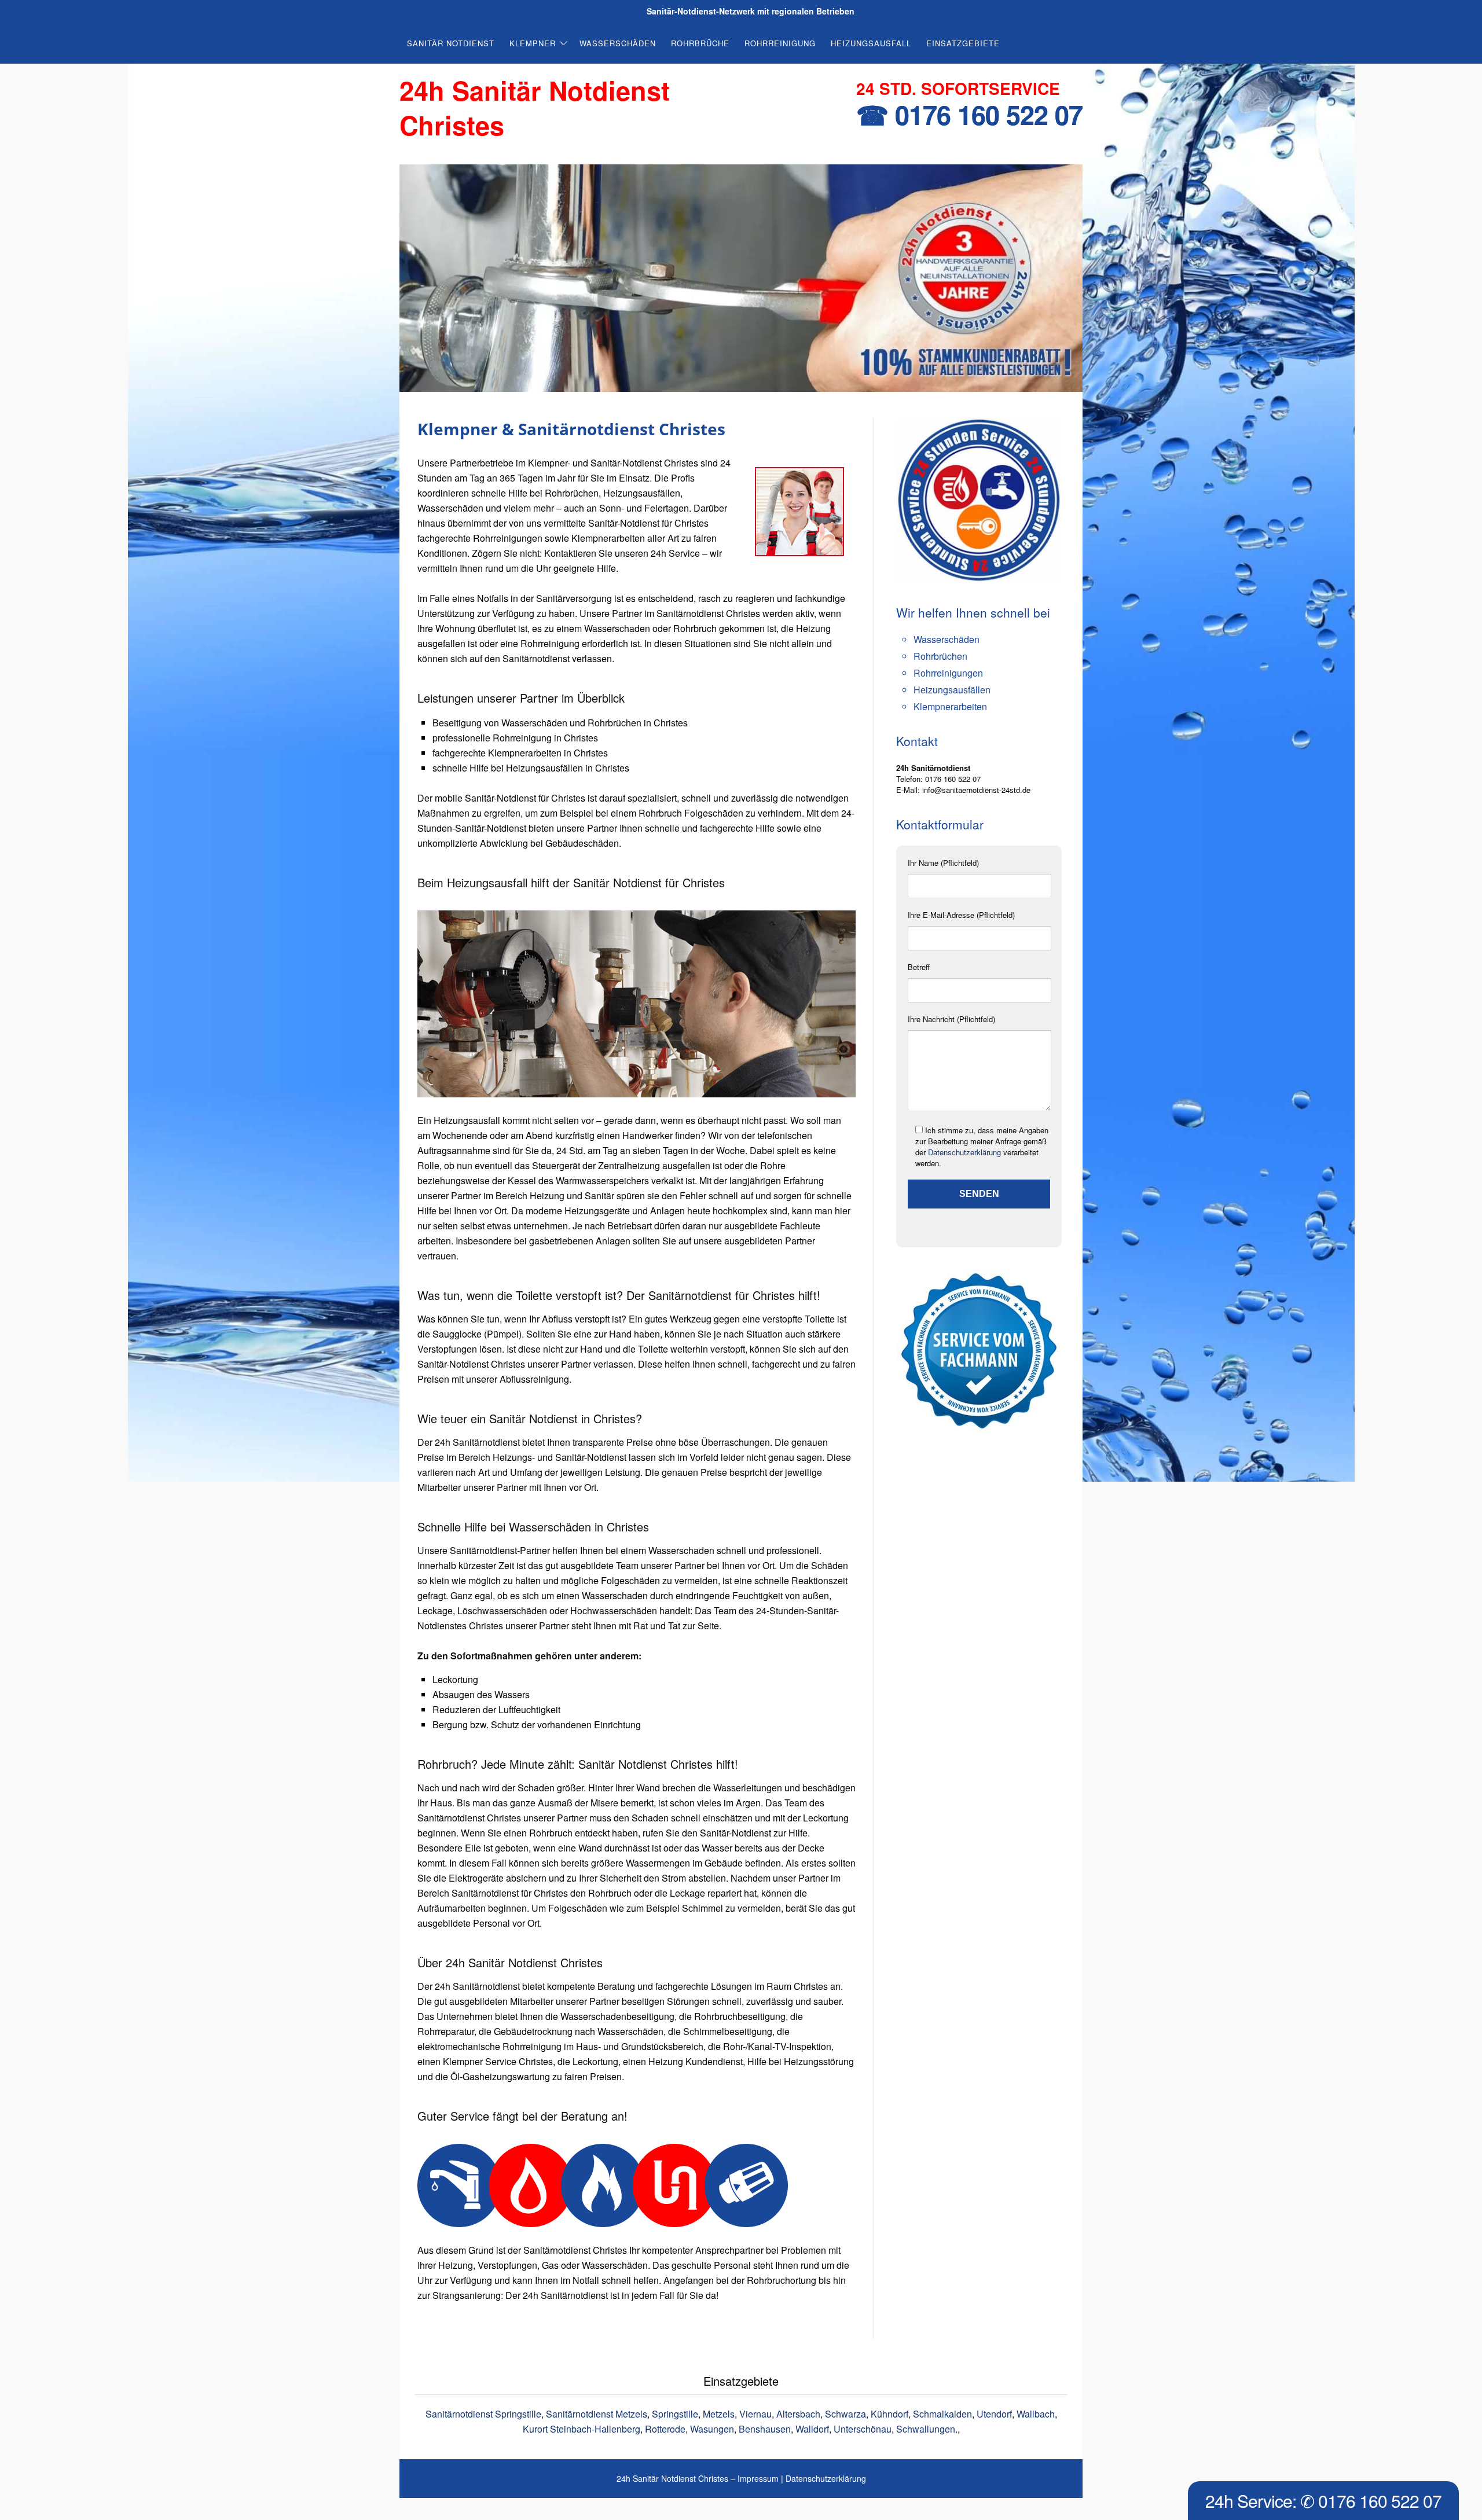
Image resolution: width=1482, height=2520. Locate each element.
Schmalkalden (942, 2414)
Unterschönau (863, 2429)
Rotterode (665, 2429)
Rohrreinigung (780, 43)
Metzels (719, 2414)
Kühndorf (889, 2414)
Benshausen (765, 2429)
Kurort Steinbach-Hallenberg (582, 2429)
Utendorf (994, 2414)
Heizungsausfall (871, 43)
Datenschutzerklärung (964, 1152)
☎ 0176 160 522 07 (969, 114)
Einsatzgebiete (963, 43)
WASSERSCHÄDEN (618, 43)
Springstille (675, 2414)
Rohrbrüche (700, 43)
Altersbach (798, 2414)
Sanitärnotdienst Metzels (597, 2414)
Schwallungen (926, 2429)
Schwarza (845, 2414)
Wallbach (1036, 2414)
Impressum (758, 2478)
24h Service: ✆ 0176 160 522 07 (1323, 2501)
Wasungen (712, 2429)
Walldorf (812, 2429)
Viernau (755, 2414)
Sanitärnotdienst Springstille (483, 2414)
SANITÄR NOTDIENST (451, 43)
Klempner (533, 43)
